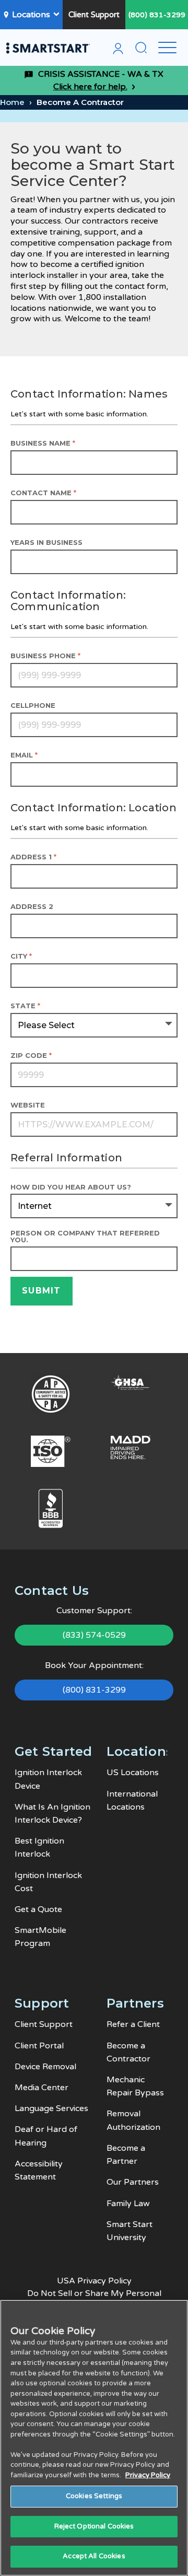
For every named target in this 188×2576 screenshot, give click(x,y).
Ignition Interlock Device (48, 1779)
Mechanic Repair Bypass (135, 2086)
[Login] (118, 50)
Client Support (94, 15)
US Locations (133, 1773)
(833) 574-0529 (94, 1635)
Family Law (128, 2204)
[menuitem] (118, 50)
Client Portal (39, 2046)
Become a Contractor (128, 2052)
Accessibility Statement (39, 2170)
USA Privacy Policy (94, 2281)
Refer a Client (133, 2024)
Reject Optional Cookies (94, 2526)
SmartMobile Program (40, 1937)
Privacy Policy (148, 2475)
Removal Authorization (133, 2120)
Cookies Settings (94, 2496)
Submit (42, 1291)
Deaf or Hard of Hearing (46, 2136)
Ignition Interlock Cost (48, 1882)
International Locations (132, 1800)
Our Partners (133, 2182)
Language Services (51, 2108)
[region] (94, 2438)
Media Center (42, 2088)
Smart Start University (130, 2231)
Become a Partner (126, 2155)
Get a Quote (38, 1909)
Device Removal (45, 2067)
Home (12, 102)
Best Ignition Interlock (39, 1848)
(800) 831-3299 (157, 15)
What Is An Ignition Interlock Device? (52, 1814)
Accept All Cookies (94, 2556)
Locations (31, 15)
